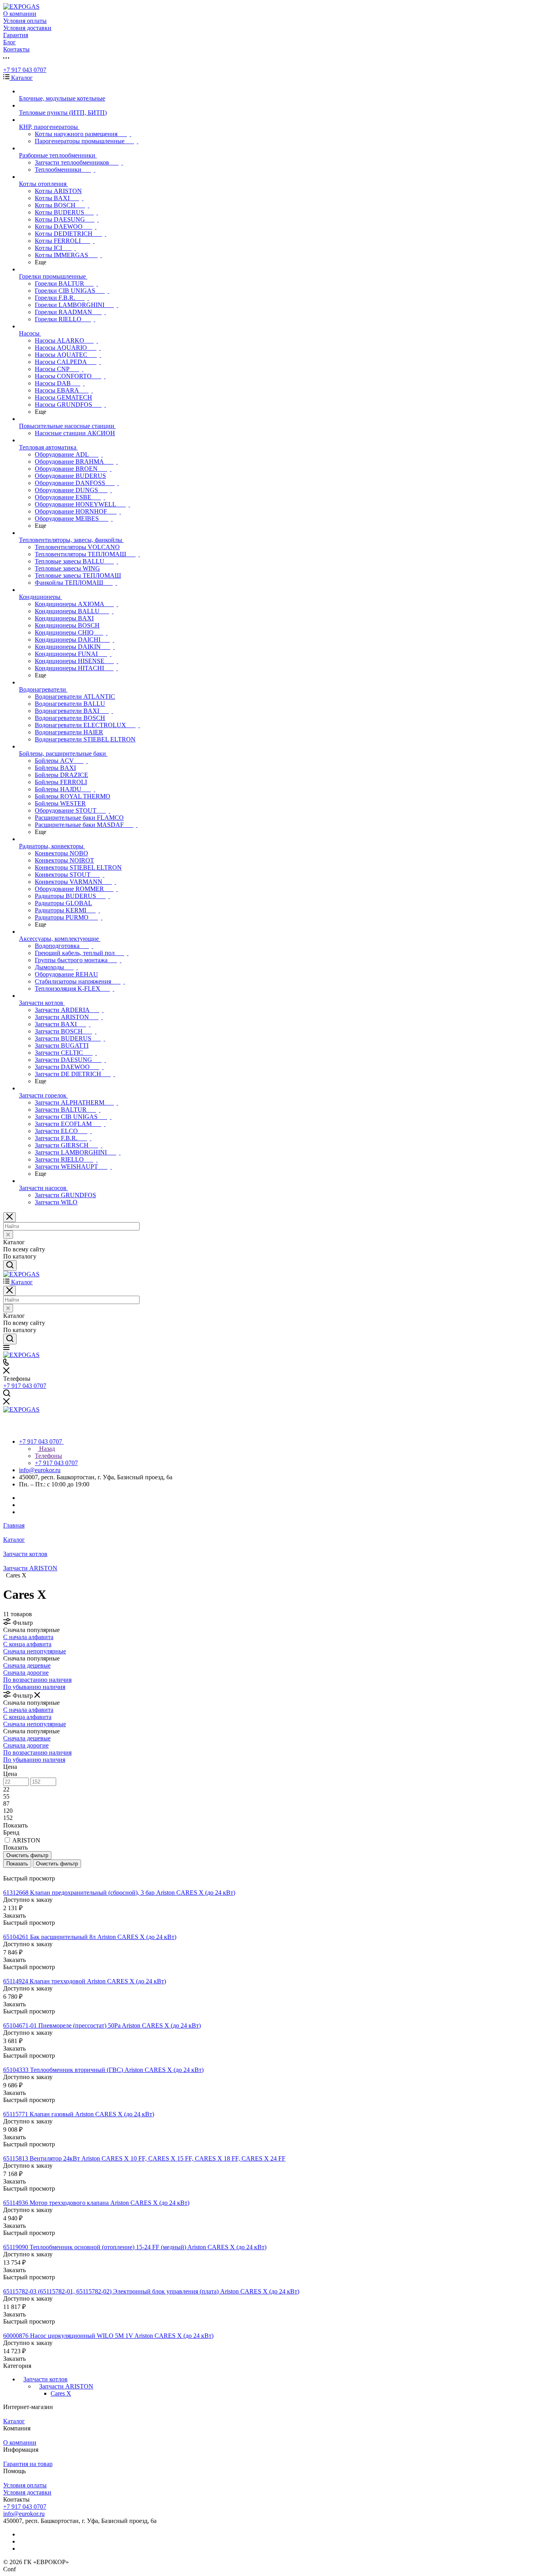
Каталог (14, 2421)
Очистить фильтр (57, 1864)
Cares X (61, 2393)
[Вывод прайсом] (16, 1871)
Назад (46, 1449)
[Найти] (10, 1265)
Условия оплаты (25, 2485)
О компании (20, 2442)
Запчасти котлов (45, 2379)
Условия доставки (27, 2492)
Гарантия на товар (28, 2464)
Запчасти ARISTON (66, 2386)
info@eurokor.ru (40, 1470)
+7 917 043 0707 (25, 70)
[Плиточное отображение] (5, 1871)
